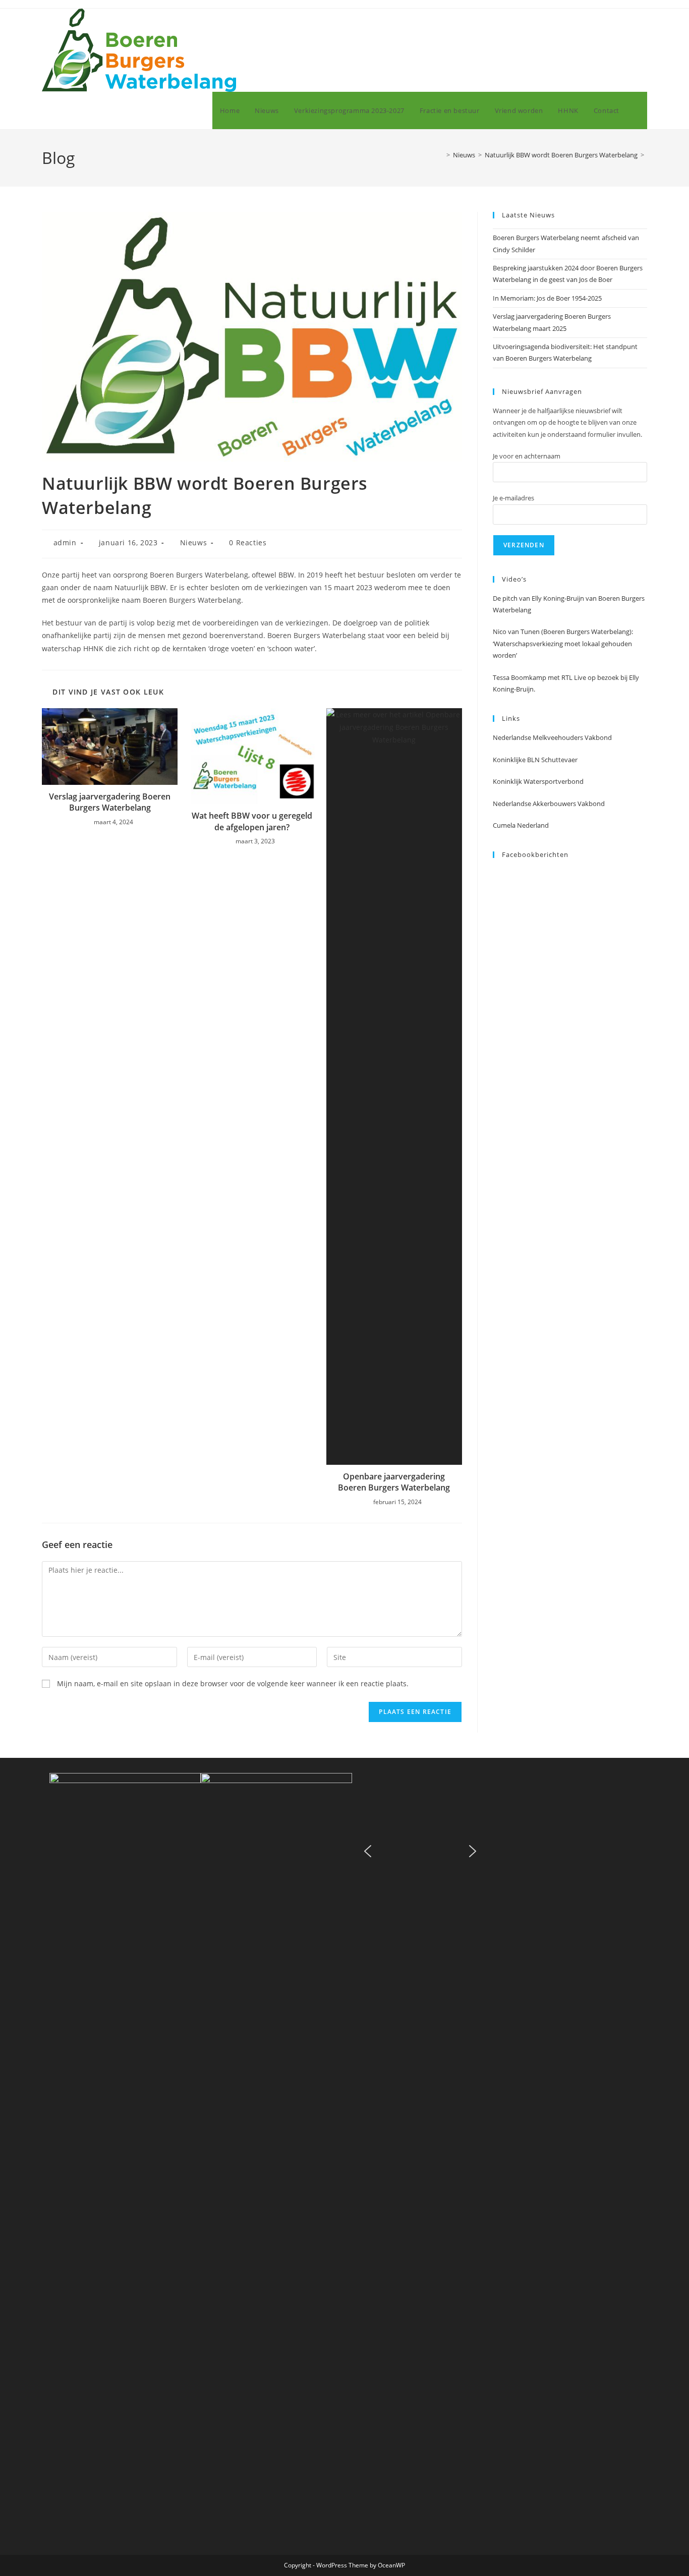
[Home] (441, 155)
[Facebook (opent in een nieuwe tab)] (631, 27)
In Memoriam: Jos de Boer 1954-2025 (547, 298)
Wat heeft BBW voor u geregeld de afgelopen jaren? (252, 821)
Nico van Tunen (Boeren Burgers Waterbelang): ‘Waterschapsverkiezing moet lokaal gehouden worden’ (563, 643)
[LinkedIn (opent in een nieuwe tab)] (644, 27)
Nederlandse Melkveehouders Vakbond (552, 737)
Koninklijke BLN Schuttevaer (535, 760)
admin (65, 542)
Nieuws (194, 542)
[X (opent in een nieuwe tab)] (617, 27)
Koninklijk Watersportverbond (538, 781)
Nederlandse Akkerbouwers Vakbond (549, 804)
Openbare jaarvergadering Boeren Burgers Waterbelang (394, 1482)
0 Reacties (248, 542)
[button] (368, 1851)
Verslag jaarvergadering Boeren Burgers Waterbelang (110, 802)
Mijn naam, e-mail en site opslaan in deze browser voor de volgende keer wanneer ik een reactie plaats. (233, 1683)
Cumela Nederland (521, 825)
